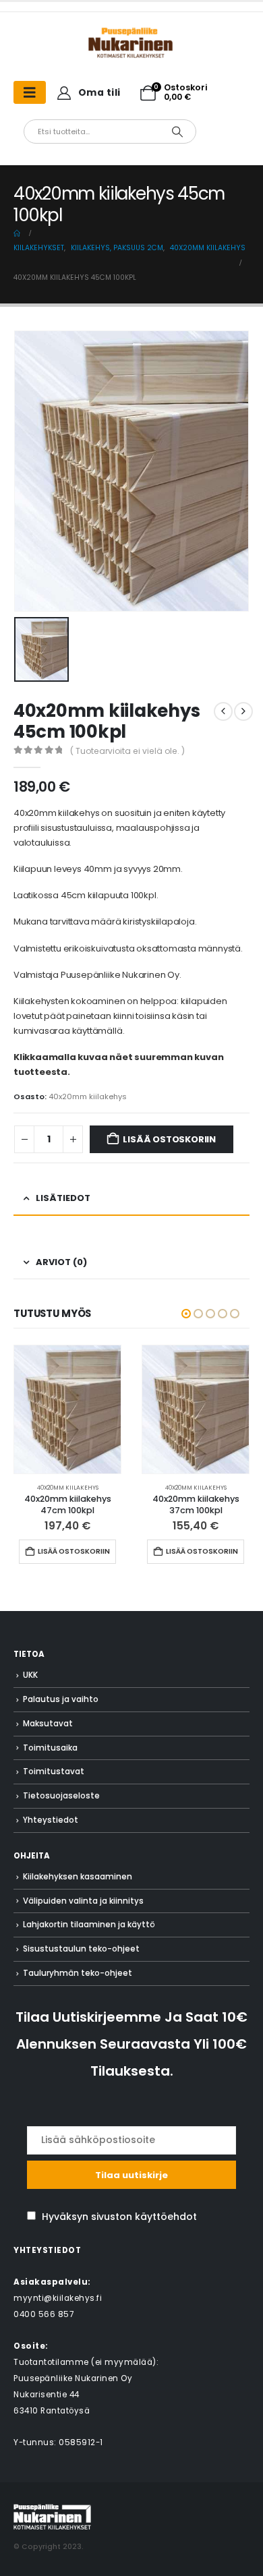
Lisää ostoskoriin (169, 1139)
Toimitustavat (54, 1772)
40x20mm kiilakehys (88, 1096)
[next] (243, 711)
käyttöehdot (166, 2217)
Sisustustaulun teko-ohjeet (81, 1949)
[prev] (223, 711)
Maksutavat (48, 1724)
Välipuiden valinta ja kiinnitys (83, 1901)
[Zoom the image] (131, 33)
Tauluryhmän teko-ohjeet (78, 1973)
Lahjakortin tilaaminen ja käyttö (89, 1925)
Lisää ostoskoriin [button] (74, 1551)
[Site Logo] (52, 2516)
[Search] (177, 131)
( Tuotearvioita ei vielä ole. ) (127, 751)
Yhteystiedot (51, 1820)
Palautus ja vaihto (61, 1699)
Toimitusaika (50, 1748)
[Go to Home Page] (17, 233)
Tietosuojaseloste (61, 1796)
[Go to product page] (67, 1409)
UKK (30, 1675)
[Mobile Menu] (30, 92)
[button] (186, 1314)
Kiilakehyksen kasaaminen (78, 1877)
